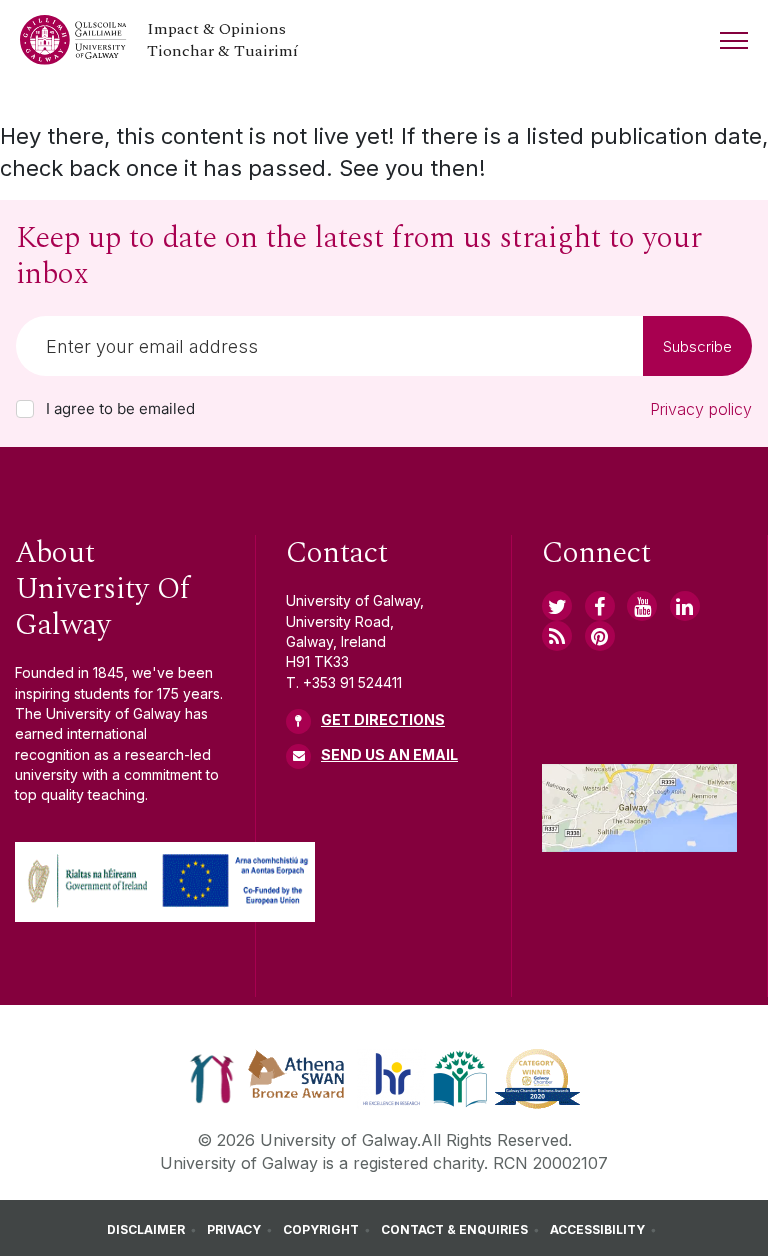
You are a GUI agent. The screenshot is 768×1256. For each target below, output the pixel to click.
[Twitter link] (557, 606)
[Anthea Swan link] (297, 1078)
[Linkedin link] (685, 606)
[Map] (639, 808)
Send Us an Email (389, 754)
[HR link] (391, 1078)
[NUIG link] (557, 636)
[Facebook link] (600, 606)
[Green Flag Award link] (460, 1078)
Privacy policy (701, 409)
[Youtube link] (642, 606)
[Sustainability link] (537, 1078)
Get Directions (383, 719)
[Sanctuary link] (212, 1078)
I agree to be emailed (120, 409)
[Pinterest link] (600, 636)
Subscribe (697, 346)
